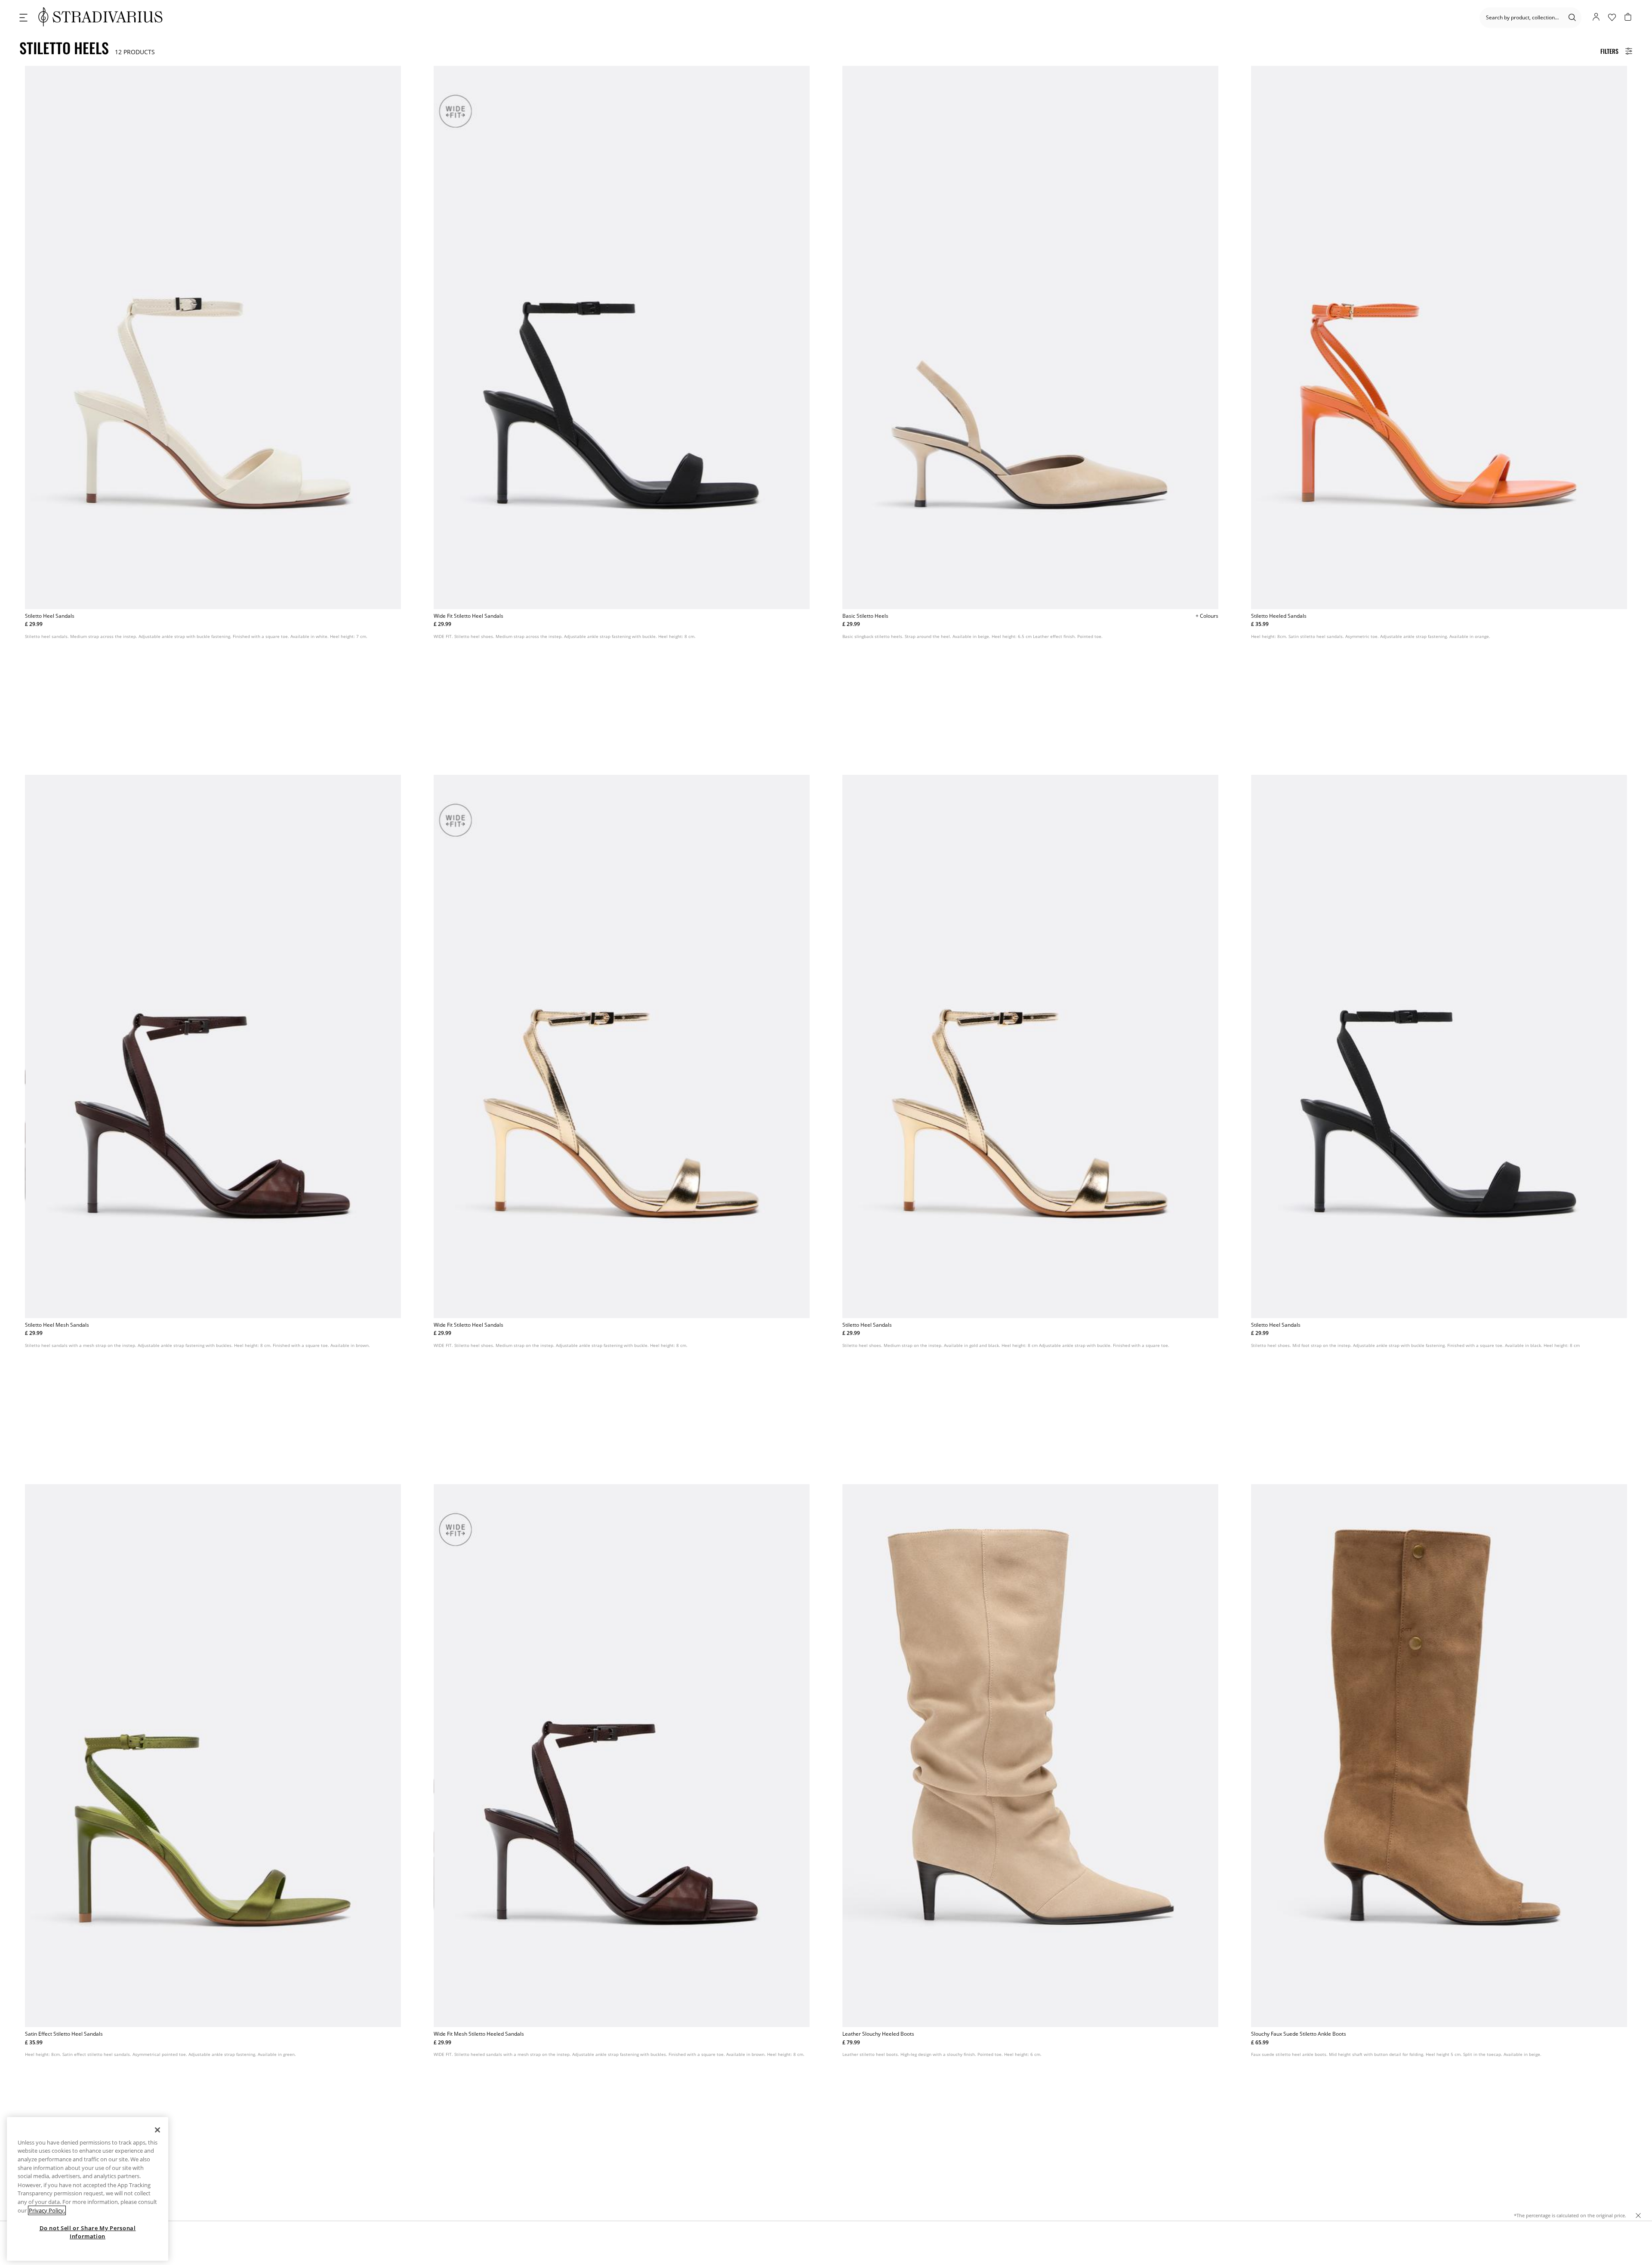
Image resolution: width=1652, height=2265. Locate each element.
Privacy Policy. (47, 2210)
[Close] (157, 2130)
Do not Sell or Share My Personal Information (88, 2232)
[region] (88, 2189)
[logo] (100, 17)
